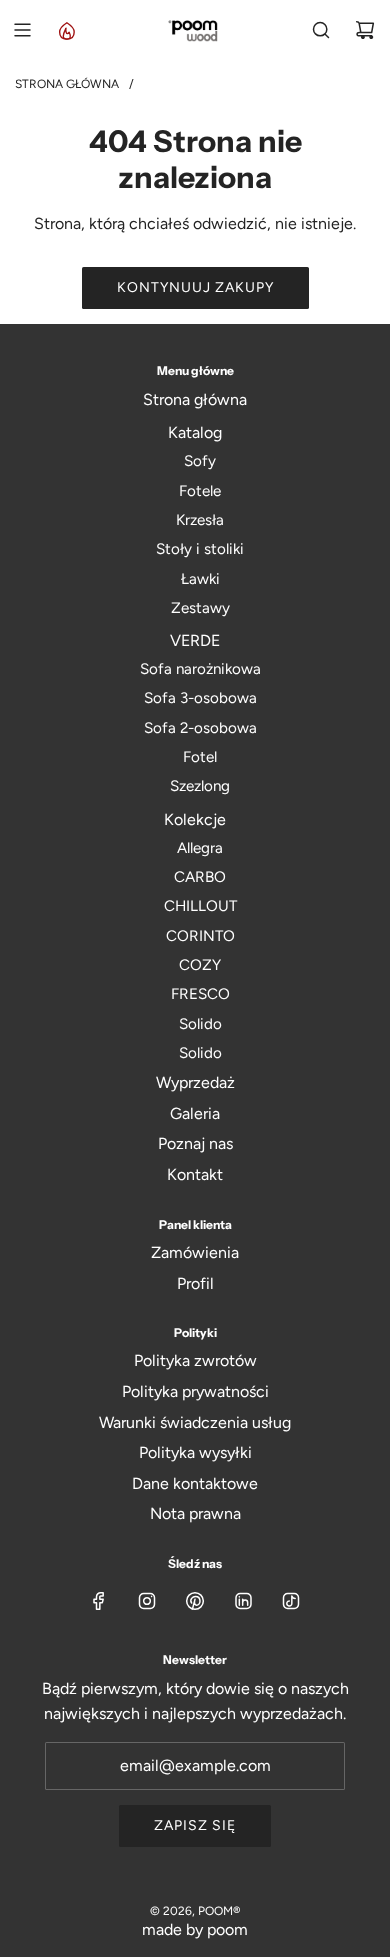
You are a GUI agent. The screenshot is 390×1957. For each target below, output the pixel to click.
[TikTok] (291, 1601)
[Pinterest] (195, 1601)
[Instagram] (147, 1601)
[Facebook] (99, 1601)
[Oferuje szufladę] (66, 30)
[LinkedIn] (243, 1601)
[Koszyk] (365, 30)
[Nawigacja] (22, 30)
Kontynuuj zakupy (195, 287)
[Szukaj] (321, 30)
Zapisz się (195, 1825)
